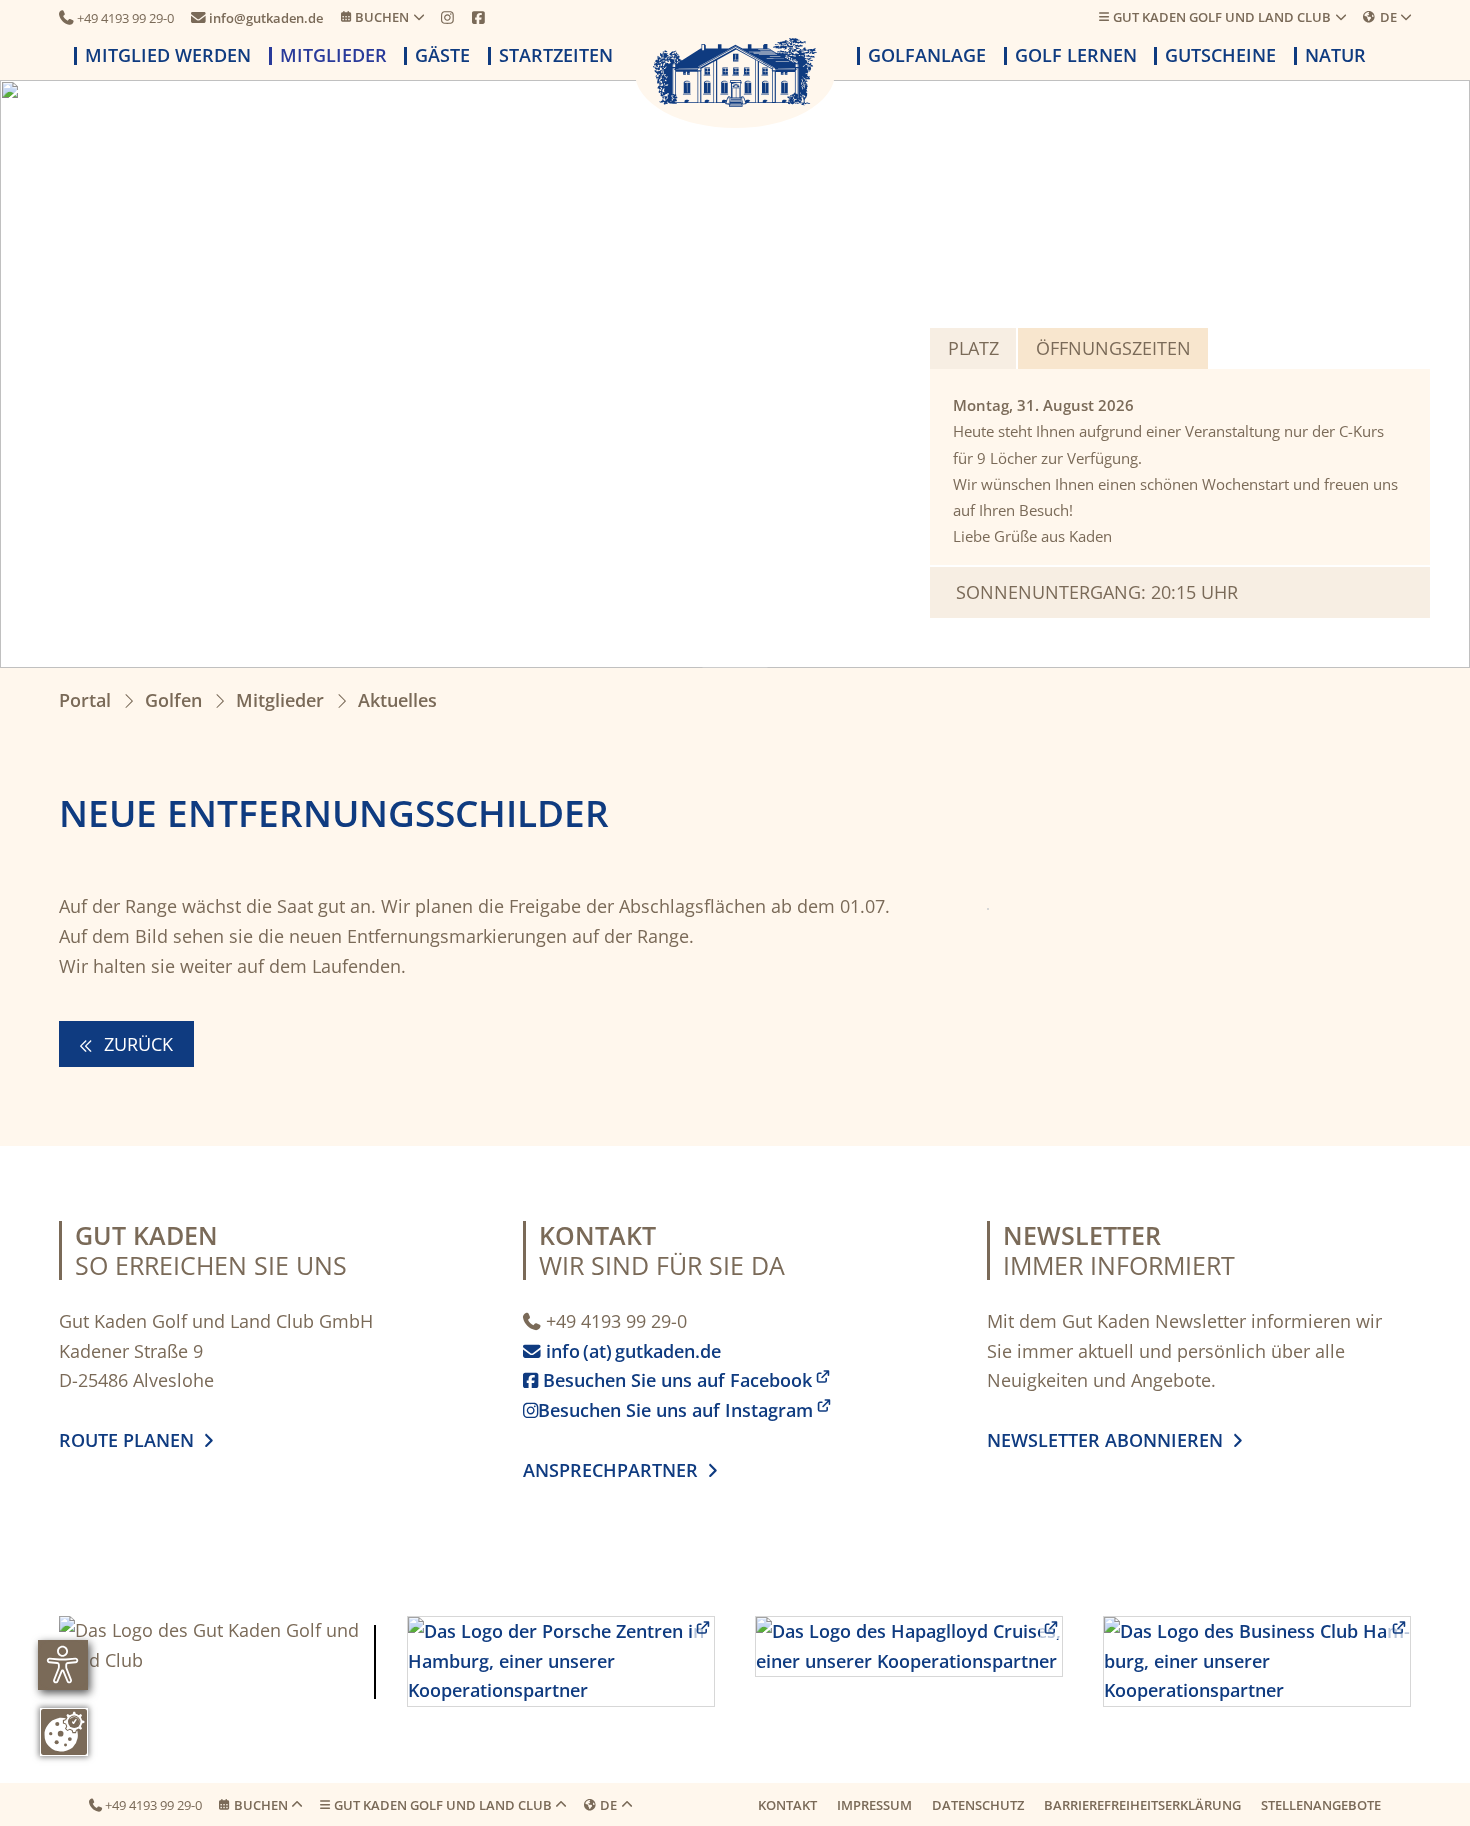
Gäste (442, 56)
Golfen (173, 700)
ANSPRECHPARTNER (620, 1470)
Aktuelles (397, 700)
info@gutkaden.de (257, 18)
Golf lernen (1076, 56)
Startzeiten (556, 56)
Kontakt (787, 1805)
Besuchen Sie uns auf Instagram (668, 1410)
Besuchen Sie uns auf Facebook (667, 1380)
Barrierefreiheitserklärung (1142, 1805)
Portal (85, 700)
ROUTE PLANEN (131, 1440)
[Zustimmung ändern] (64, 1732)
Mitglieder (333, 56)
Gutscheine (1220, 56)
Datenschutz (978, 1805)
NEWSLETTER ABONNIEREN (1110, 1440)
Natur (1335, 56)
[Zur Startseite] (735, 73)
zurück (136, 1044)
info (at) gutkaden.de (627, 1351)
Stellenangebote (1321, 1805)
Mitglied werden (168, 56)
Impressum (874, 1805)
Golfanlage (927, 56)
